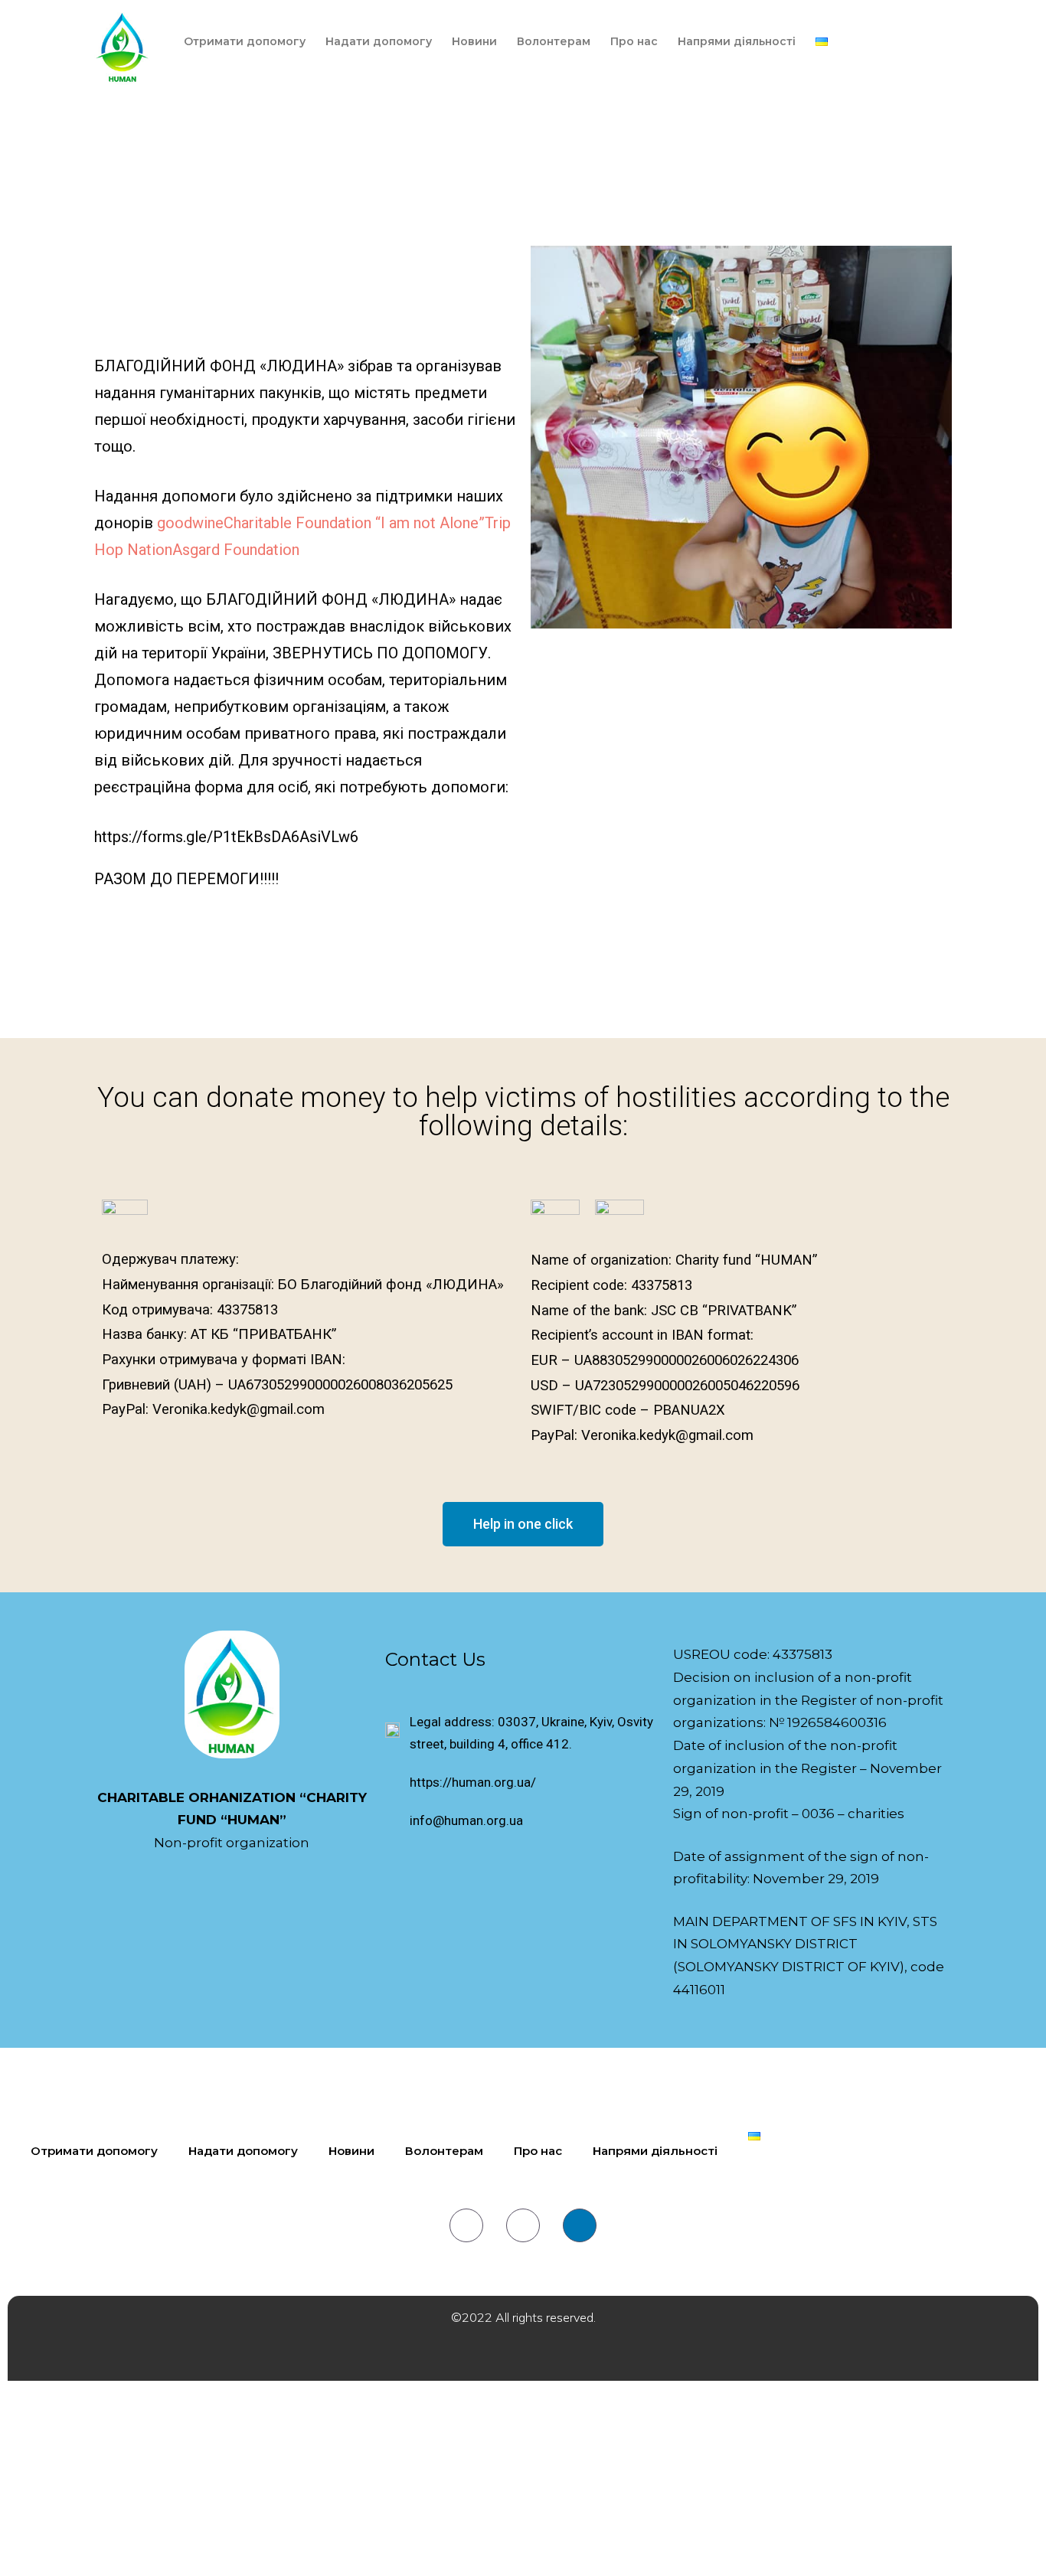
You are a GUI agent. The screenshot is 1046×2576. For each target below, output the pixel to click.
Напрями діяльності (737, 41)
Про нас (634, 41)
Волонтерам (554, 41)
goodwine (190, 523)
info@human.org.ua (466, 1820)
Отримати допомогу (245, 41)
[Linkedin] (580, 2225)
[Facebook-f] (466, 2225)
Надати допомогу (379, 41)
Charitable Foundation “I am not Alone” (354, 523)
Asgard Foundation (236, 550)
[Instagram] (523, 2225)
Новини (474, 41)
